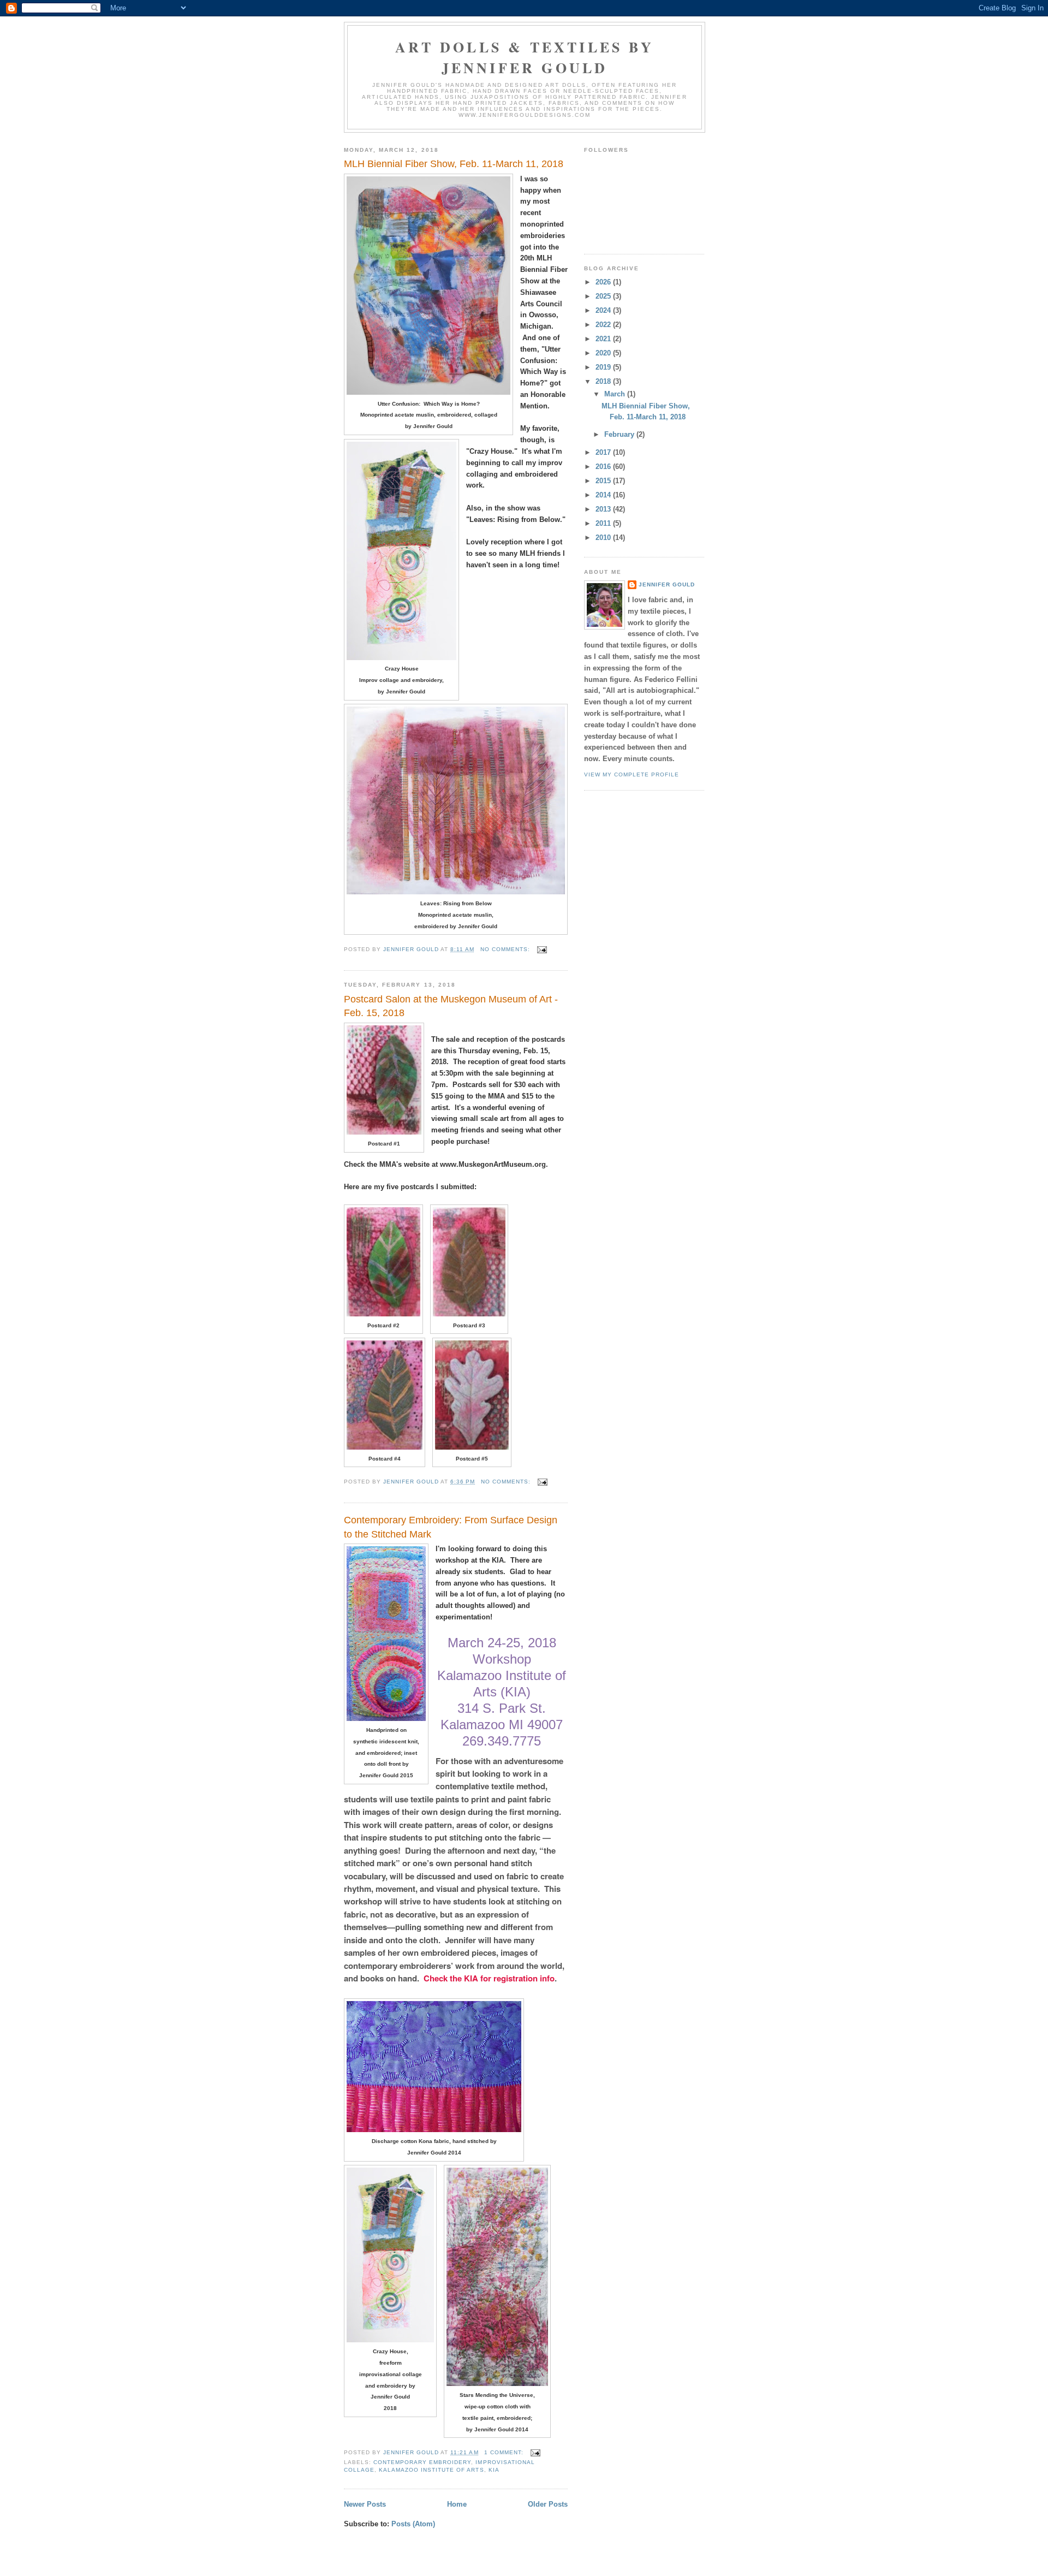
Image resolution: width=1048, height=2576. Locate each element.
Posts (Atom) (413, 2524)
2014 (604, 495)
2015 (604, 481)
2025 (604, 296)
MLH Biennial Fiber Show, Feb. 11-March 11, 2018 (454, 164)
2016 (604, 467)
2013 (604, 509)
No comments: (506, 949)
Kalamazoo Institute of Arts (431, 2470)
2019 (604, 367)
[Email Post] (542, 949)
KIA (494, 2470)
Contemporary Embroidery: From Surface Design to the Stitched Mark (451, 1527)
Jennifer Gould (667, 584)
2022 (604, 325)
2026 (604, 282)
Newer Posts (365, 2504)
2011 (604, 523)
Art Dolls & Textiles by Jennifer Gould (525, 57)
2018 (604, 381)
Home (457, 2504)
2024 (604, 310)
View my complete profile (632, 774)
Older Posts (548, 2504)
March (616, 394)
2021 (604, 339)
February (620, 434)
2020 (604, 353)
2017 (604, 452)
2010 (604, 538)
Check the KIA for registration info (489, 1978)
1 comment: (505, 2452)
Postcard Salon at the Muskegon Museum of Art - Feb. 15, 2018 (451, 1006)
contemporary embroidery (422, 2462)
